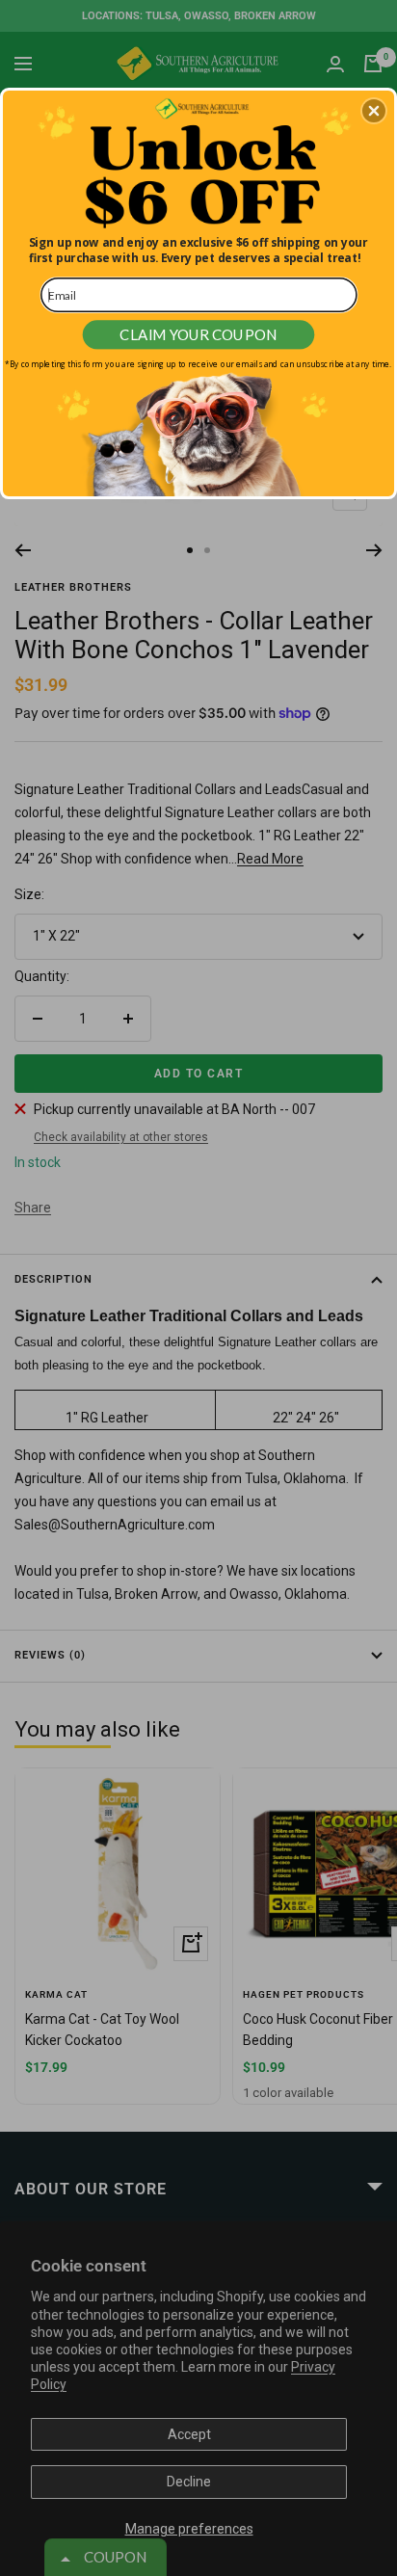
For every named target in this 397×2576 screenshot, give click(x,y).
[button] (374, 111)
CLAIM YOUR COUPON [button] (198, 334)
